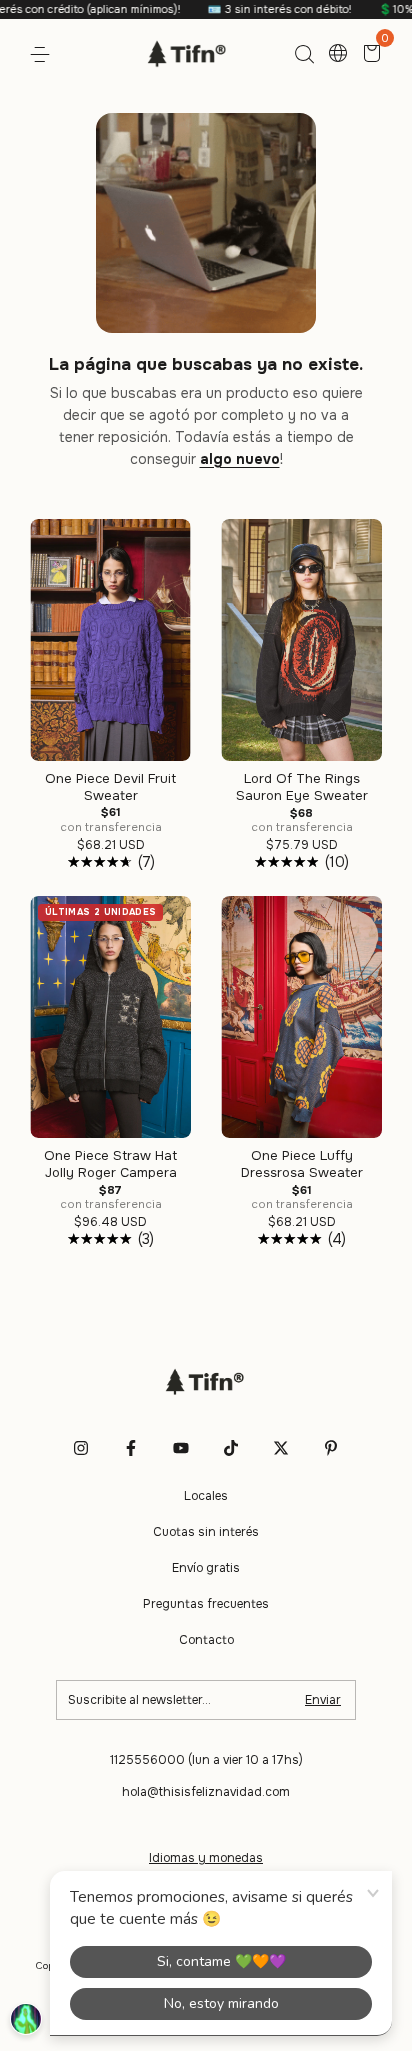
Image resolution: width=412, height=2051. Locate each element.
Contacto (206, 1640)
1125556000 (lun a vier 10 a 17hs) (206, 1760)
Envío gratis (206, 1568)
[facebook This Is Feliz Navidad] (131, 1448)
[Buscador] (304, 55)
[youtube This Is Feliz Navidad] (181, 1448)
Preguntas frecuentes (206, 1604)
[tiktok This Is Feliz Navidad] (231, 1448)
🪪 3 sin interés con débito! (250, 9)
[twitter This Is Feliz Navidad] (281, 1448)
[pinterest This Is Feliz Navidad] (331, 1448)
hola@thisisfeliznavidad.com (206, 1792)
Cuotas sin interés (206, 1532)
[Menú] (43, 55)
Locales (206, 1496)
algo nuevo (240, 459)
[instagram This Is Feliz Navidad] (81, 1448)
